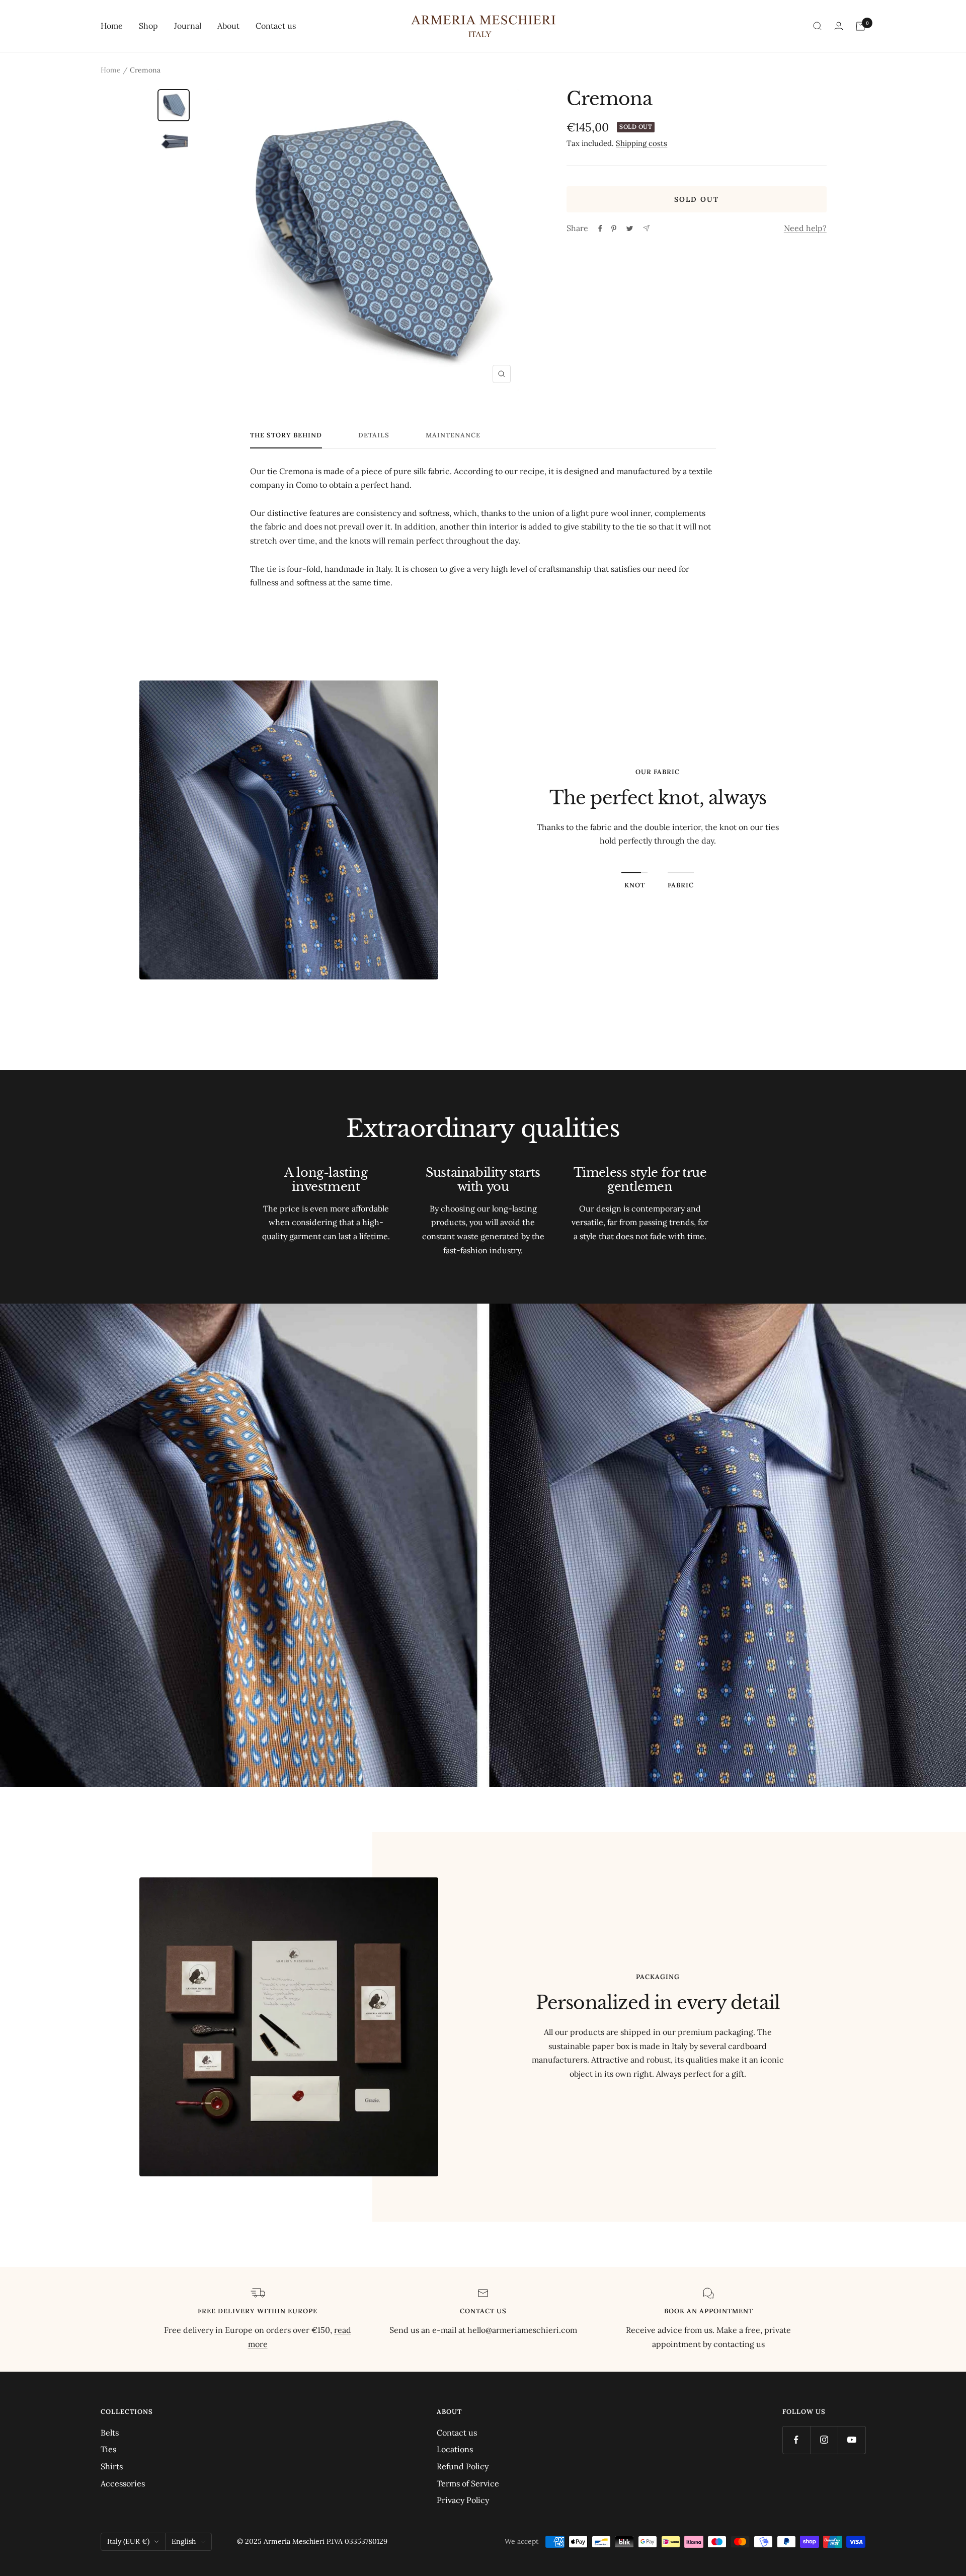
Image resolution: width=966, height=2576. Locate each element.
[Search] (818, 26)
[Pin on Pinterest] (614, 229)
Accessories (123, 2483)
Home (112, 26)
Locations (455, 2449)
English (184, 2541)
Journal (188, 26)
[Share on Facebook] (600, 229)
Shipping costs (641, 143)
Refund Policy (463, 2466)
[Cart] (860, 26)
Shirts (112, 2466)
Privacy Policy (463, 2500)
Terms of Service (468, 2483)
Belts (110, 2433)
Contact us (276, 26)
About (228, 26)
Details (374, 435)
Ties (108, 2449)
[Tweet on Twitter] (630, 229)
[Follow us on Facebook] (796, 2440)
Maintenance (453, 435)
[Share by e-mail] (646, 228)
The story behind (286, 435)
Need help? (805, 228)
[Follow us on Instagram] (824, 2440)
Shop (148, 26)
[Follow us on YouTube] (852, 2440)
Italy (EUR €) (128, 2541)
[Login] (839, 26)
